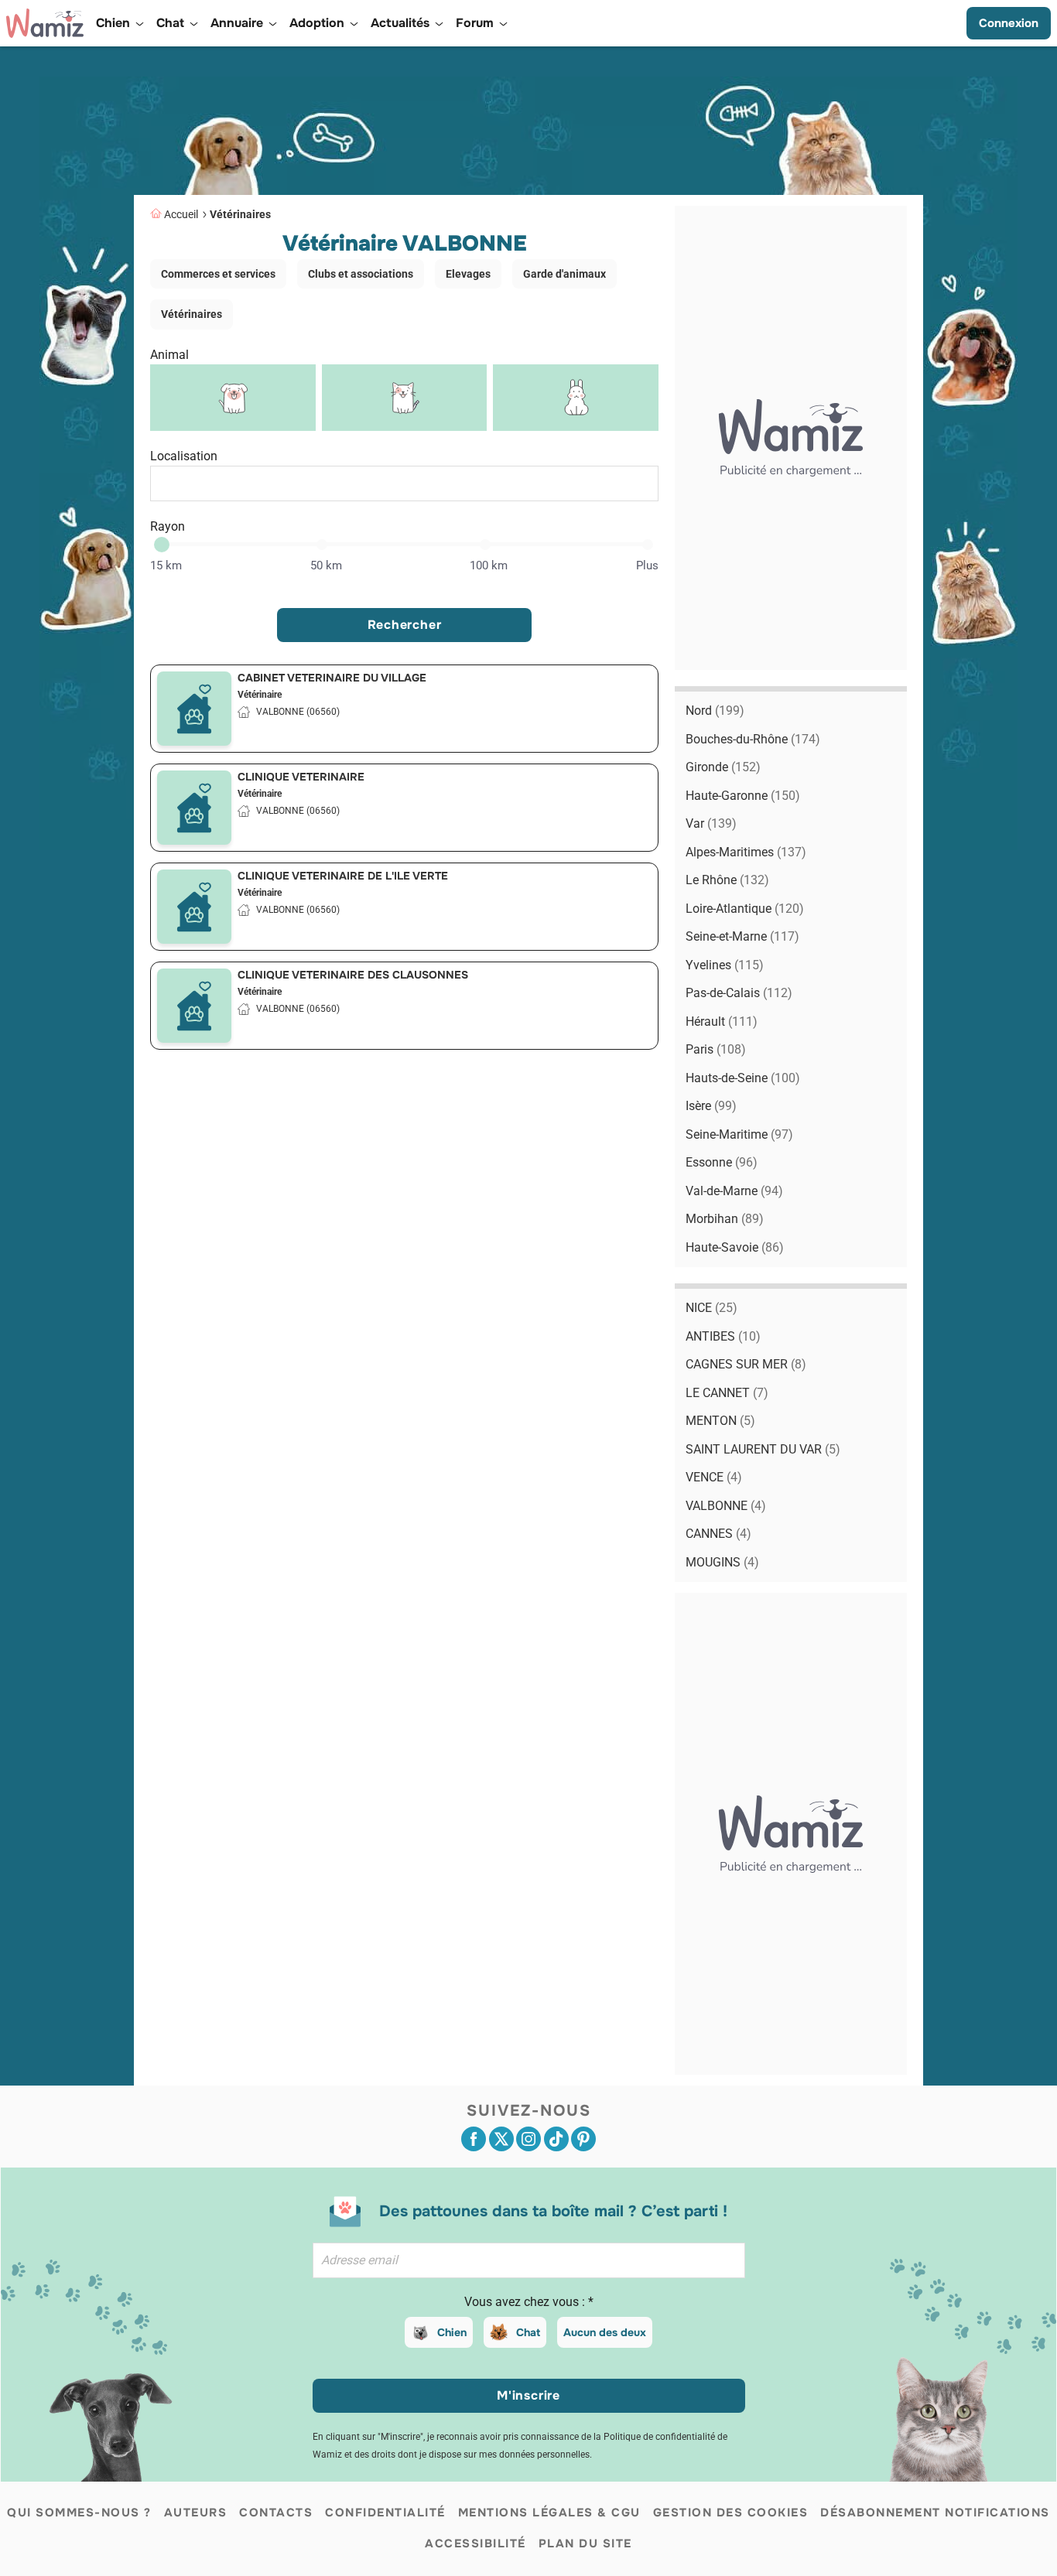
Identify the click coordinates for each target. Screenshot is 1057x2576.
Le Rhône (727, 880)
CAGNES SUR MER (746, 1364)
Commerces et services (218, 274)
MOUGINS (722, 1562)
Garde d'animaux (564, 274)
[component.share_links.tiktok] (556, 2139)
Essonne (722, 1162)
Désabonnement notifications (935, 2513)
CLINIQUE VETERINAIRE (301, 777)
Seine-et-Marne (742, 936)
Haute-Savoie (735, 1247)
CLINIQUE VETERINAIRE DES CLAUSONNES (353, 975)
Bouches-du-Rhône (753, 739)
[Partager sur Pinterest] (583, 2139)
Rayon (168, 526)
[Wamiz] (45, 23)
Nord (715, 711)
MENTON (720, 1421)
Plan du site (585, 2544)
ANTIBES (723, 1336)
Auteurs (196, 2513)
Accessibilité (475, 2544)
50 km (326, 565)
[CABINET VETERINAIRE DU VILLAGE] (194, 709)
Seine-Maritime (739, 1134)
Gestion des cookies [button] (731, 2513)
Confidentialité (385, 2513)
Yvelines (725, 965)
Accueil (181, 214)
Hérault (722, 1022)
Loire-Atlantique (745, 909)
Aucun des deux (605, 2332)
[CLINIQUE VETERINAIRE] (194, 808)
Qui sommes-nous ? (79, 2513)
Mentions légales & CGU (549, 2513)
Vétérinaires (240, 214)
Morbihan (725, 1219)
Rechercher (405, 625)
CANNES (718, 1534)
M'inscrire (528, 2395)
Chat (528, 2332)
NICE (712, 1308)
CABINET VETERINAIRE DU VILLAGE (332, 678)
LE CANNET (727, 1393)
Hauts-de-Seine (743, 1078)
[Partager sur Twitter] (501, 2139)
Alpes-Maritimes (746, 852)
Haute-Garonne (743, 796)
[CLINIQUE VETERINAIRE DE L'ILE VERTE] (194, 907)
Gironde (723, 767)
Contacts (276, 2513)
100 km (489, 565)
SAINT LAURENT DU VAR (763, 1449)
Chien (452, 2332)
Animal (169, 355)
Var (711, 823)
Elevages (468, 274)
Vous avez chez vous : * (529, 2302)
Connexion (1009, 23)
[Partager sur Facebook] (474, 2139)
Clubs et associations (361, 274)
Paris (716, 1049)
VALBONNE (726, 1506)
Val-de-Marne (734, 1191)
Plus (647, 565)
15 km (166, 565)
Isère (711, 1106)
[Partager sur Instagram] (528, 2139)
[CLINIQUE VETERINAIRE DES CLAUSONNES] (194, 1006)
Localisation (184, 456)
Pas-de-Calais (739, 993)
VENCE (714, 1477)
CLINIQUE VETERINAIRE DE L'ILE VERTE (343, 876)
